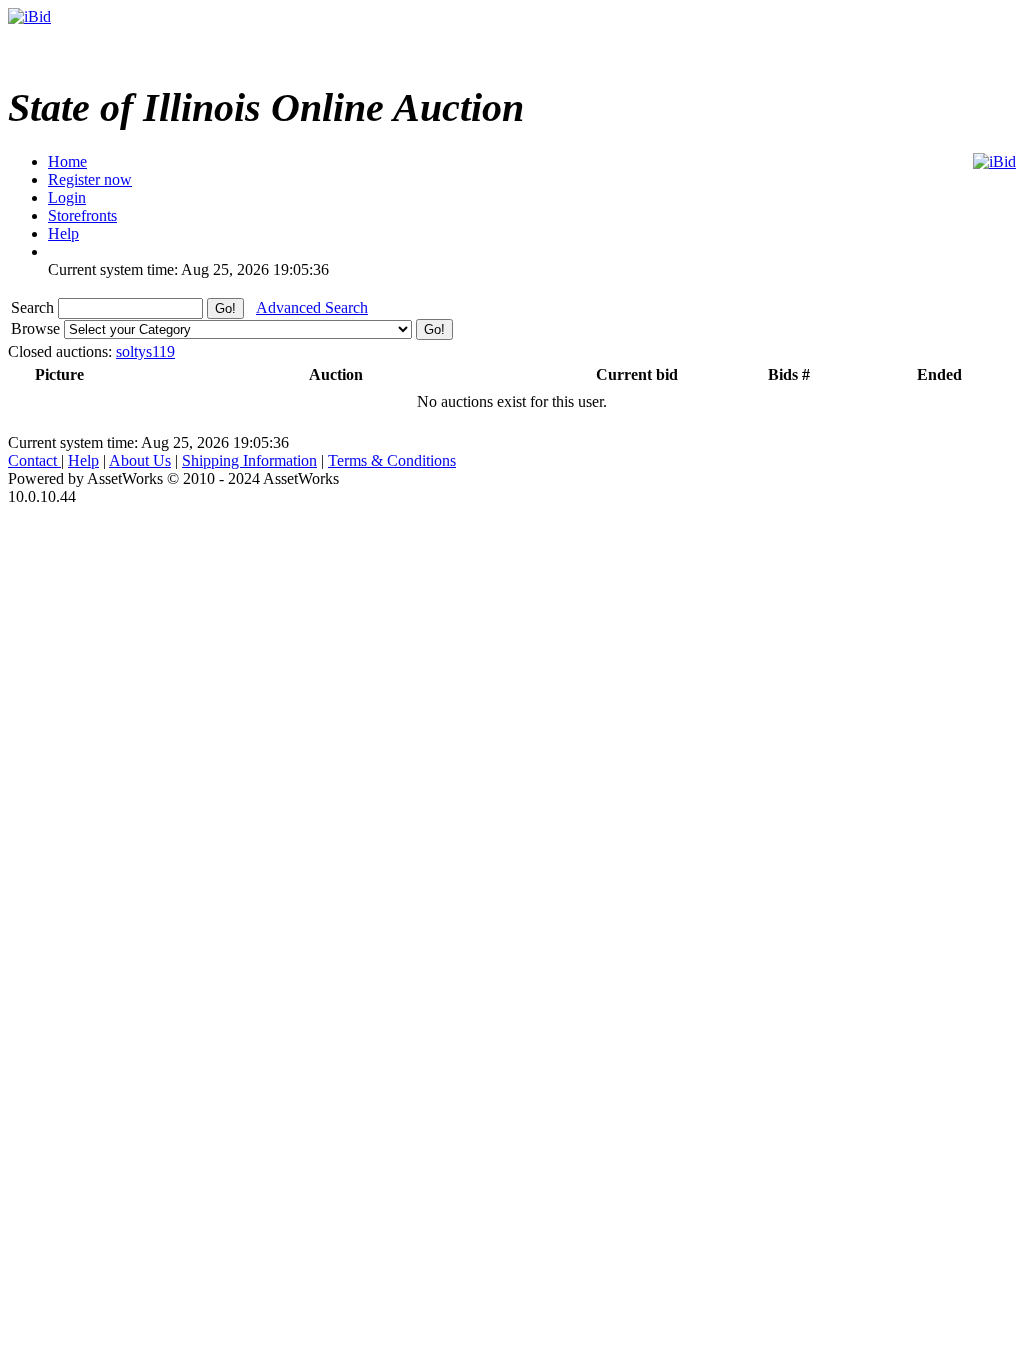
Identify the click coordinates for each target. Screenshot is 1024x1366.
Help (83, 460)
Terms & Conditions (392, 460)
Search (34, 307)
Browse (37, 328)
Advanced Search (312, 307)
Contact (34, 460)
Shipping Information (249, 460)
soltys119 (145, 351)
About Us (140, 460)
